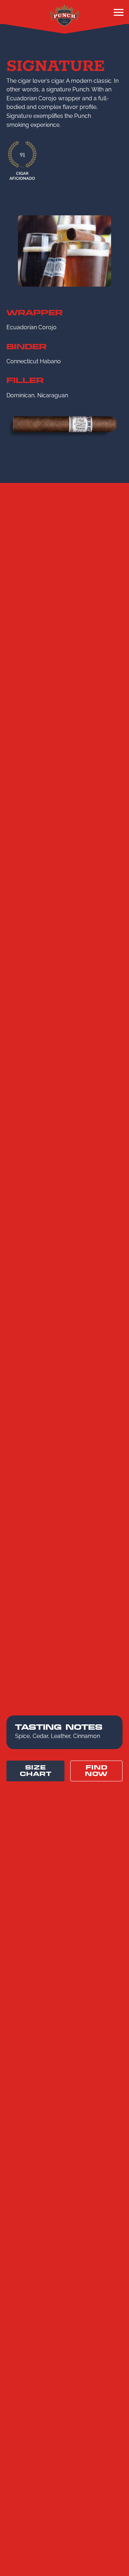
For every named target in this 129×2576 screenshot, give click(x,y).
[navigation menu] (119, 14)
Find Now (96, 1771)
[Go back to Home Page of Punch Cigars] (64, 15)
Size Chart (36, 1771)
